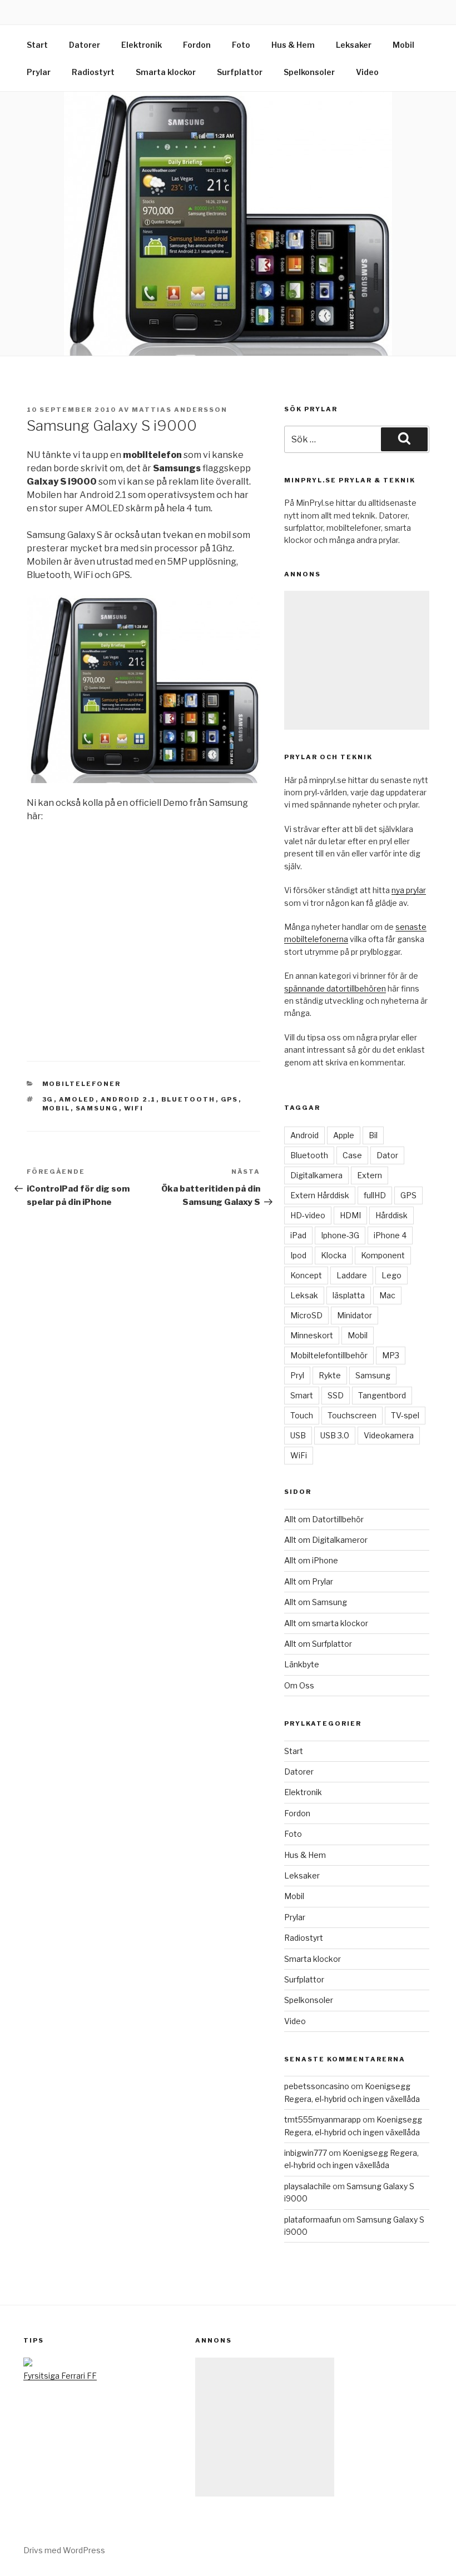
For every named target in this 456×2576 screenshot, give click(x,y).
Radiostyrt (93, 72)
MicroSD (306, 1315)
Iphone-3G (340, 1235)
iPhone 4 (390, 1235)
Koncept (306, 1275)
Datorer (85, 45)
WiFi (134, 1108)
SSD (336, 1395)
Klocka (334, 1255)
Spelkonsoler (309, 72)
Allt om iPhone (311, 1560)
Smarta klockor (166, 72)
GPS (230, 1099)
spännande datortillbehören (335, 988)
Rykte (330, 1375)
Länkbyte (302, 1664)
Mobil (403, 45)
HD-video (308, 1215)
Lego (391, 1275)
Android (304, 1135)
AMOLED (77, 1099)
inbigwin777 (306, 2153)
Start (37, 45)
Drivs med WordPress (64, 2550)
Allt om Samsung (316, 1602)
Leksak (304, 1295)
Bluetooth (189, 1099)
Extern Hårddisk (320, 1195)
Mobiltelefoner (82, 1084)
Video (367, 72)
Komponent (383, 1255)
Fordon (197, 45)
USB (298, 1435)
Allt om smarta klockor (326, 1623)
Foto (241, 45)
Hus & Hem (293, 45)
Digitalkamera (316, 1175)
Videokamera (389, 1435)
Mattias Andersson (180, 410)
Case (352, 1155)
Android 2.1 (128, 1099)
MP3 (391, 1355)
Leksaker (354, 45)
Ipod (298, 1255)
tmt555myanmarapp (323, 2119)
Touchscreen (352, 1415)
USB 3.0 (335, 1435)
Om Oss (299, 1685)
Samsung (97, 1108)
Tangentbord (382, 1395)
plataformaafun (313, 2219)
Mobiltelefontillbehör (329, 1355)
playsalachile (308, 2186)
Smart (302, 1395)
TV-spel (405, 1415)
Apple (344, 1135)
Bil (373, 1135)
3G (48, 1099)
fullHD (375, 1195)
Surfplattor (240, 72)
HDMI (350, 1215)
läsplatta (349, 1295)
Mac (387, 1295)
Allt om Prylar (309, 1581)
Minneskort (312, 1335)
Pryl (297, 1375)
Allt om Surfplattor (318, 1644)
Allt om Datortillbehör (324, 1519)
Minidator (355, 1315)
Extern (370, 1175)
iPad (298, 1235)
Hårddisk (391, 1215)
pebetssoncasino (317, 2086)
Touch (302, 1415)
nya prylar (409, 890)
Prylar (39, 72)
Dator (387, 1155)
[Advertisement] (357, 660)
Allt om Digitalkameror (326, 1540)
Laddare (352, 1275)
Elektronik (142, 45)
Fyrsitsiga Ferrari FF (60, 2376)
